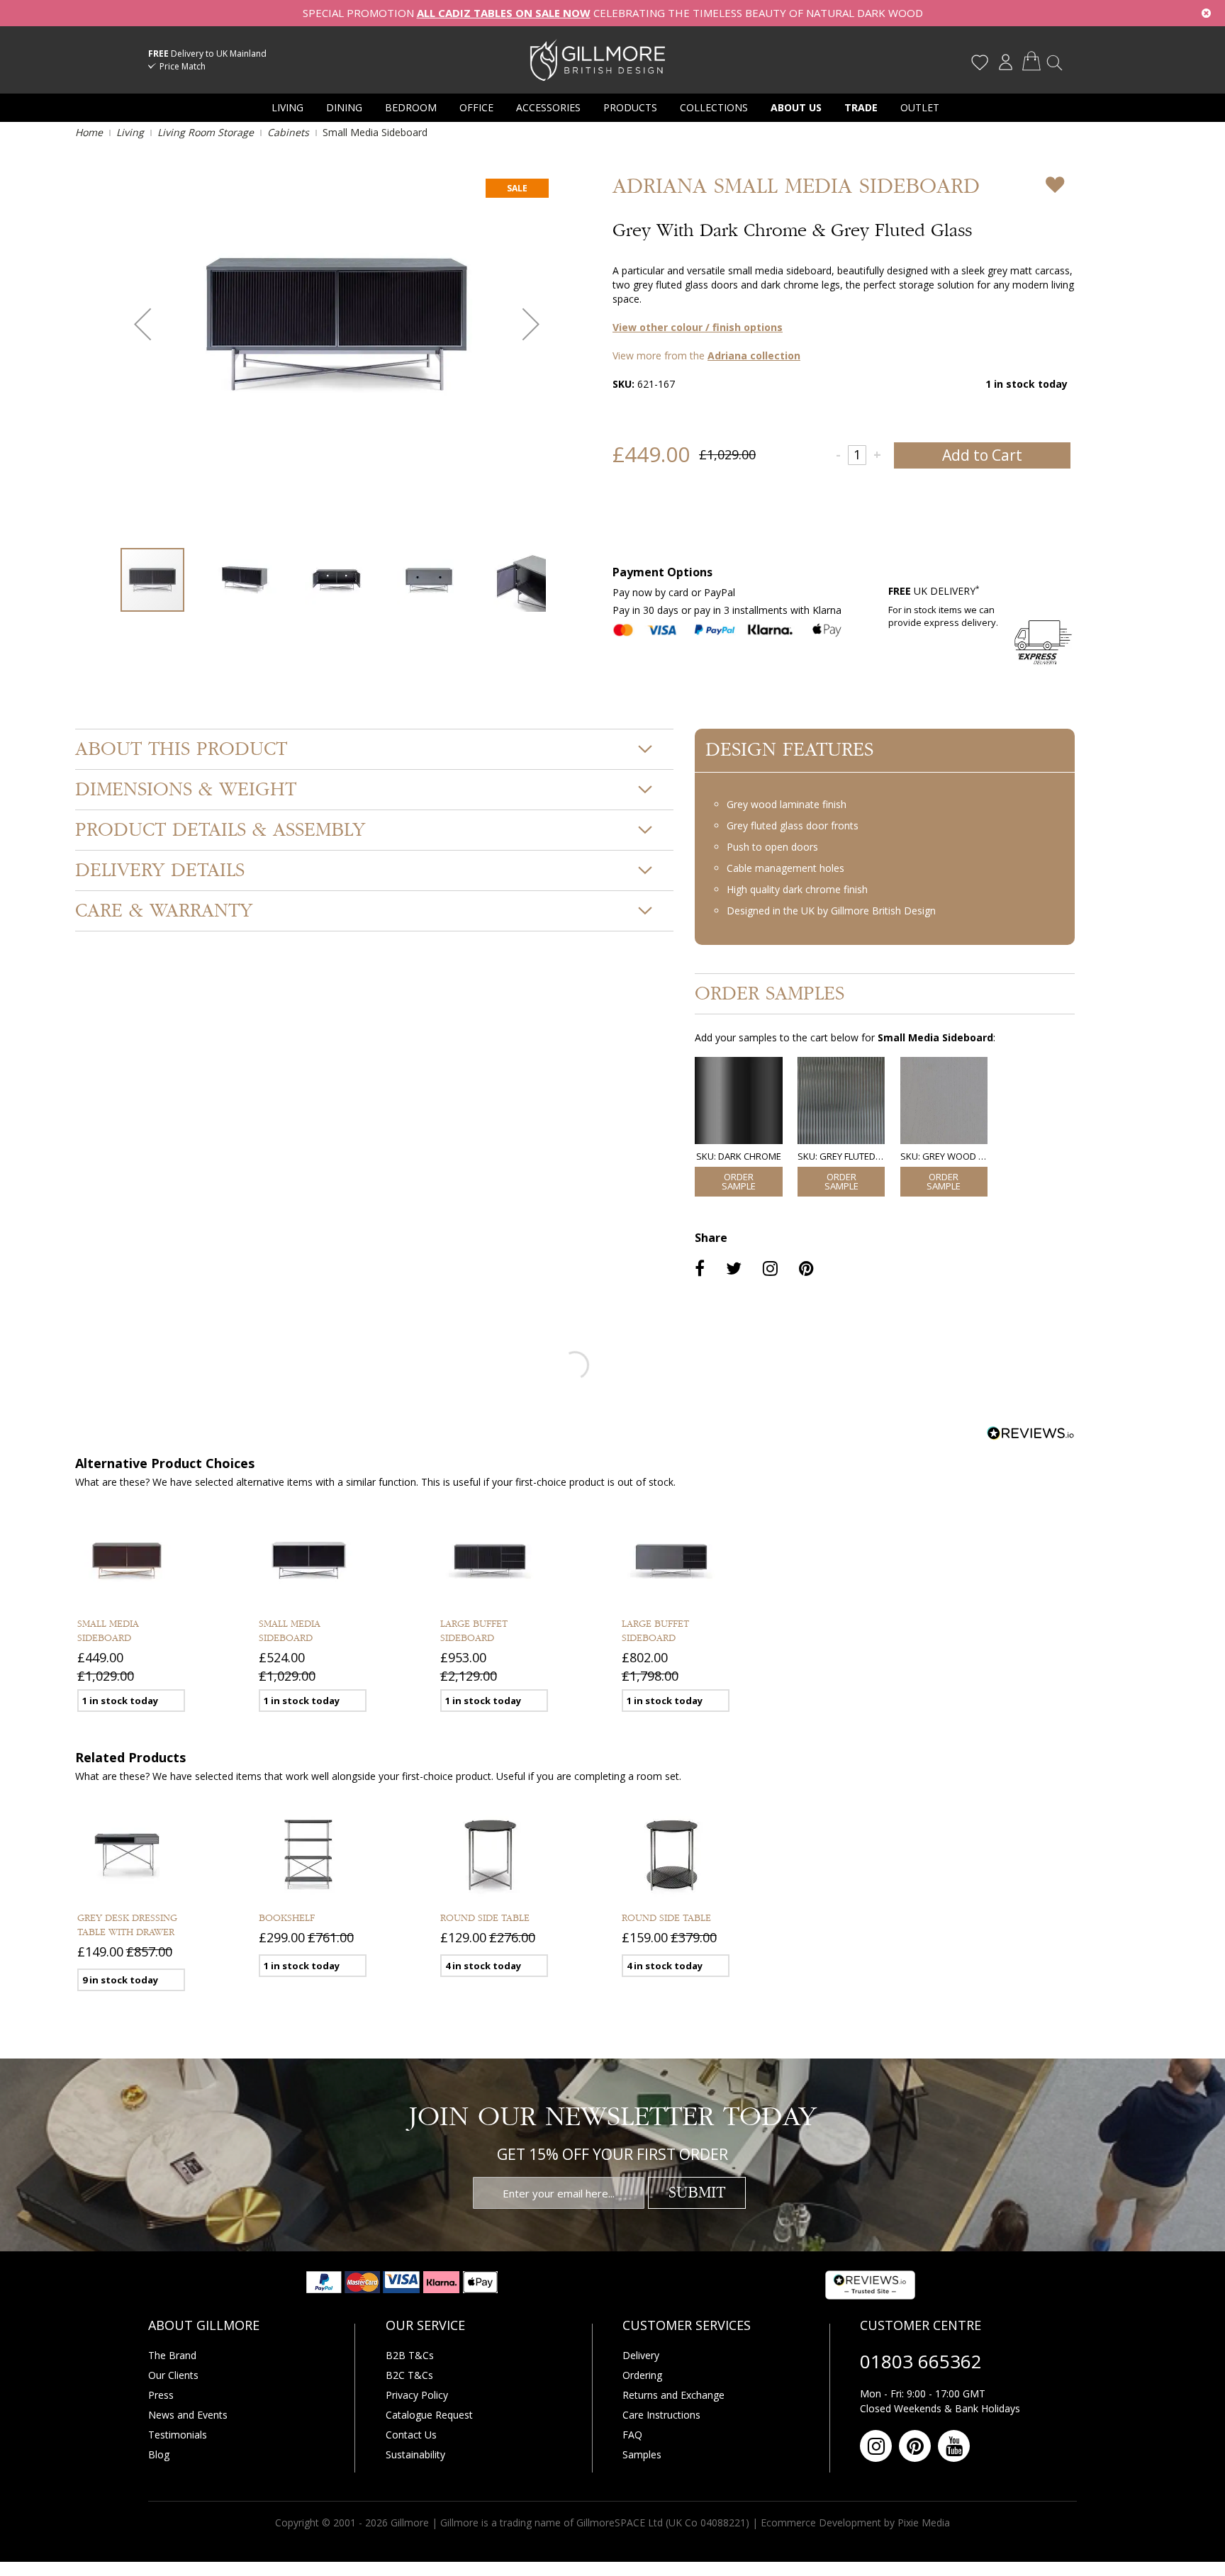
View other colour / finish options (698, 327)
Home (89, 132)
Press (161, 2395)
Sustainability (415, 2454)
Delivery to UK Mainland (207, 54)
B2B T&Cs (410, 2355)
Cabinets (288, 132)
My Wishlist (980, 62)
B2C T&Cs (409, 2375)
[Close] (1206, 13)
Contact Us (411, 2435)
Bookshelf (287, 1918)
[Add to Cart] (738, 1182)
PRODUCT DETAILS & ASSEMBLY (220, 830)
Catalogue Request (429, 2415)
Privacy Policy (417, 2395)
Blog (159, 2454)
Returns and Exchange (673, 2395)
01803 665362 (921, 2361)
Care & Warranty (164, 911)
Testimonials (178, 2435)
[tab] (375, 749)
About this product (181, 749)
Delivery (641, 2355)
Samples (642, 2454)
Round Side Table (485, 1918)
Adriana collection (754, 355)
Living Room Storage (206, 132)
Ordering (642, 2375)
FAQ (632, 2435)
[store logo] (598, 60)
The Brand (172, 2355)
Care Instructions (661, 2415)
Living (130, 132)
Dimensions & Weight (186, 790)
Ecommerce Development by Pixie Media (855, 2522)
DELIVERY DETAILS (160, 870)
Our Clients (173, 2375)
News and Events (188, 2415)
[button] (142, 324)
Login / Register (1005, 62)
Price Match (183, 66)
